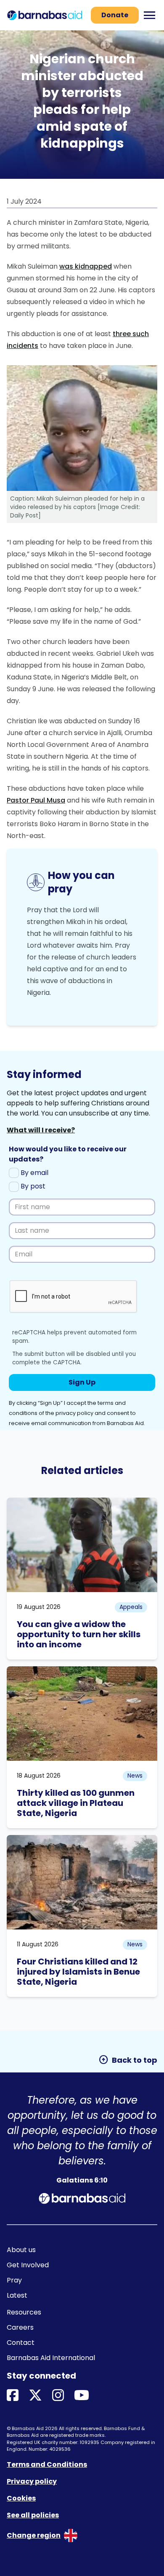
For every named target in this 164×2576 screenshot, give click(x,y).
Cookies (21, 2498)
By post (32, 1186)
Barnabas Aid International (51, 2358)
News (135, 1776)
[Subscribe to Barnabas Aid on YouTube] (82, 2396)
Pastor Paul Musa (36, 800)
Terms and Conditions (47, 2464)
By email (34, 1173)
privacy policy (74, 1413)
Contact (21, 2343)
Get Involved (28, 2265)
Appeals (131, 1607)
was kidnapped (86, 266)
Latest (17, 2295)
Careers (20, 2327)
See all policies (33, 2515)
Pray (14, 2280)
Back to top (128, 2060)
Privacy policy (32, 2481)
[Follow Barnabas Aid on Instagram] (58, 2396)
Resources (24, 2312)
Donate (115, 15)
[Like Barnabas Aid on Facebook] (13, 2396)
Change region (34, 2535)
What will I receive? (41, 1130)
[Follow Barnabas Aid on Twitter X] (35, 2396)
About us (21, 2250)
